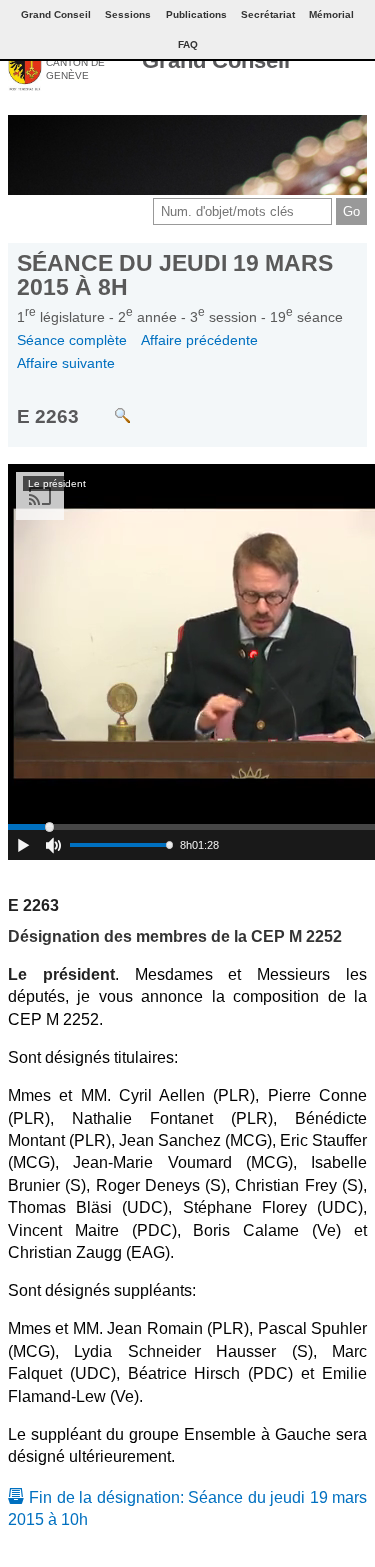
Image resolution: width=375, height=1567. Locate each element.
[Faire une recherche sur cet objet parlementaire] (107, 405)
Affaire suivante (66, 363)
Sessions (128, 14)
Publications (196, 14)
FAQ (188, 44)
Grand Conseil (216, 60)
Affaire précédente (199, 340)
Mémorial (331, 14)
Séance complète (72, 340)
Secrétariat (268, 14)
